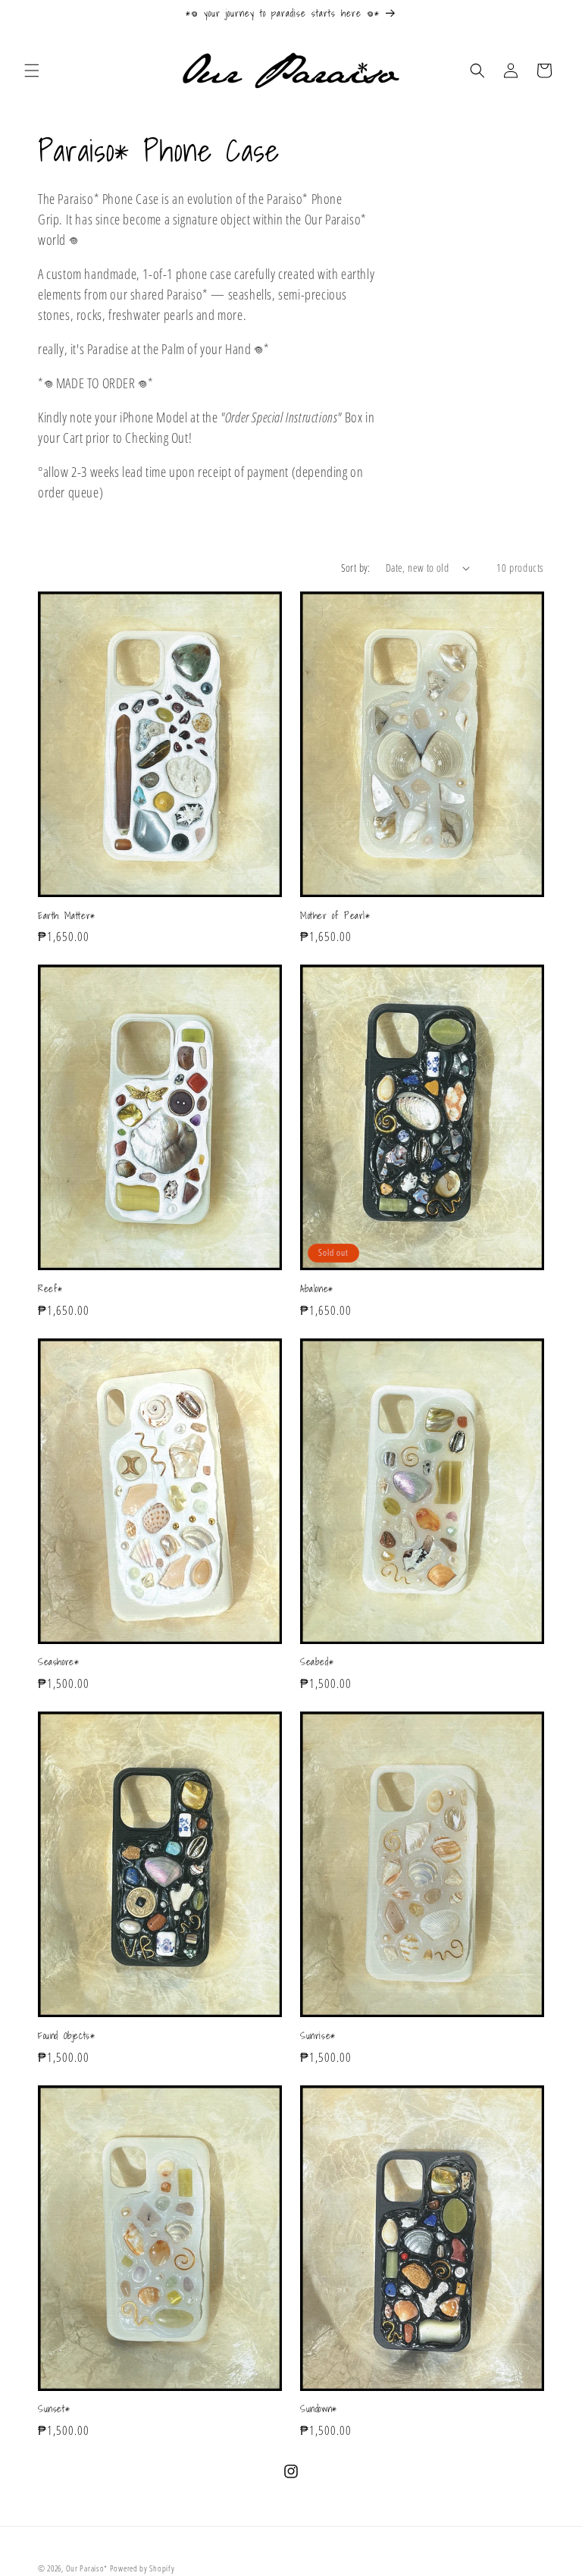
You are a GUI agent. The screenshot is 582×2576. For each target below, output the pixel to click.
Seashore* (58, 1663)
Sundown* (319, 2410)
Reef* (50, 1290)
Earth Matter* (67, 916)
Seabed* (317, 1663)
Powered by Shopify (142, 2568)
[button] (32, 71)
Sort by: (356, 568)
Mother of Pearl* (335, 916)
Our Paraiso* (87, 2568)
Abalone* (317, 1290)
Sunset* (54, 2410)
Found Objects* (66, 2036)
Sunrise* (318, 2036)
